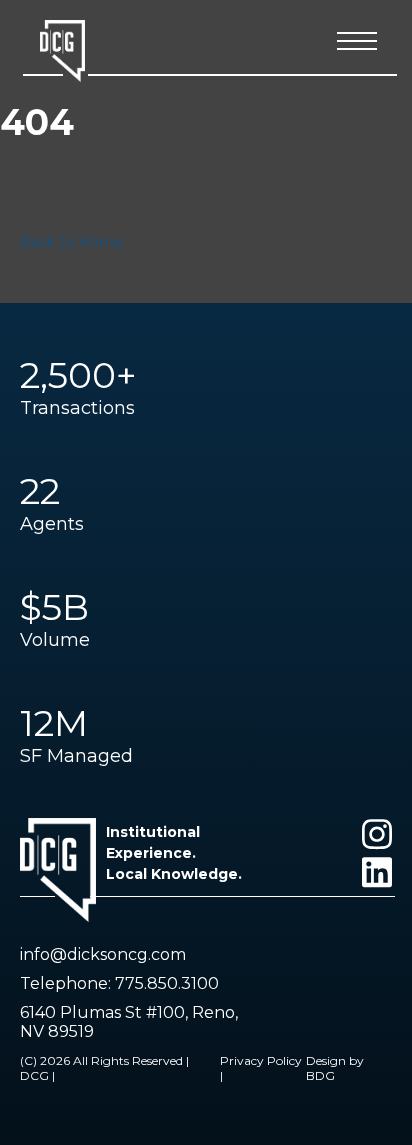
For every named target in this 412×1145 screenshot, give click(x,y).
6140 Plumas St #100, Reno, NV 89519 (129, 1022)
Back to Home (71, 242)
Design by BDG (335, 1068)
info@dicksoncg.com (103, 954)
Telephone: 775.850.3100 (119, 983)
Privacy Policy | (261, 1068)
